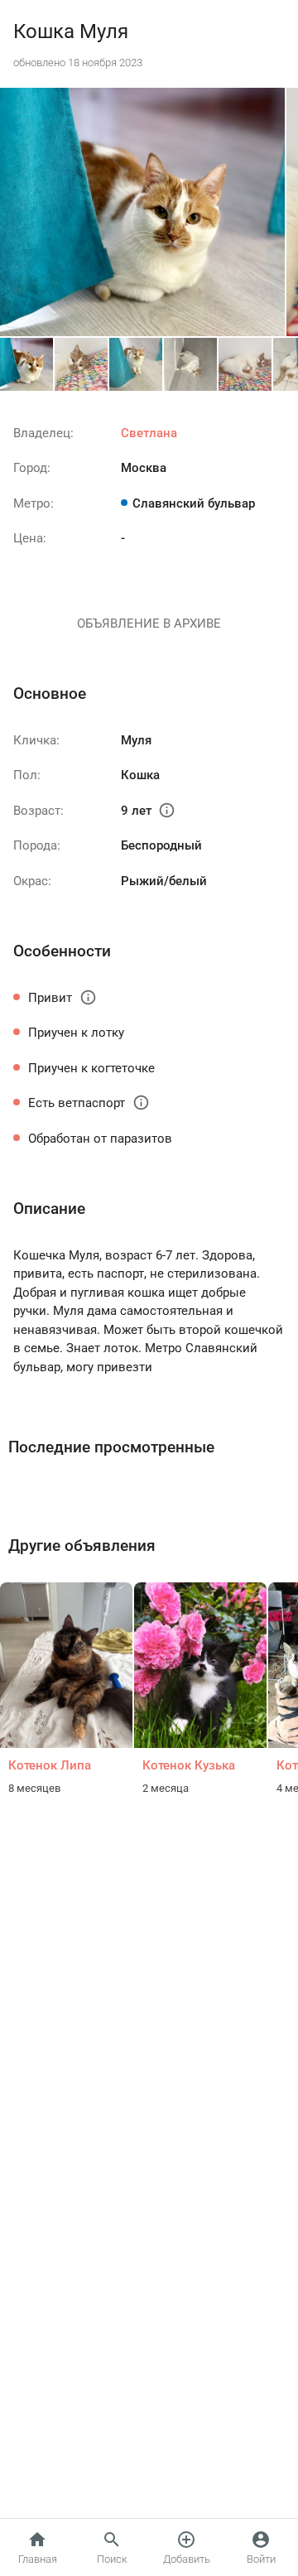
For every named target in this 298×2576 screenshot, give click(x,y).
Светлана (149, 433)
